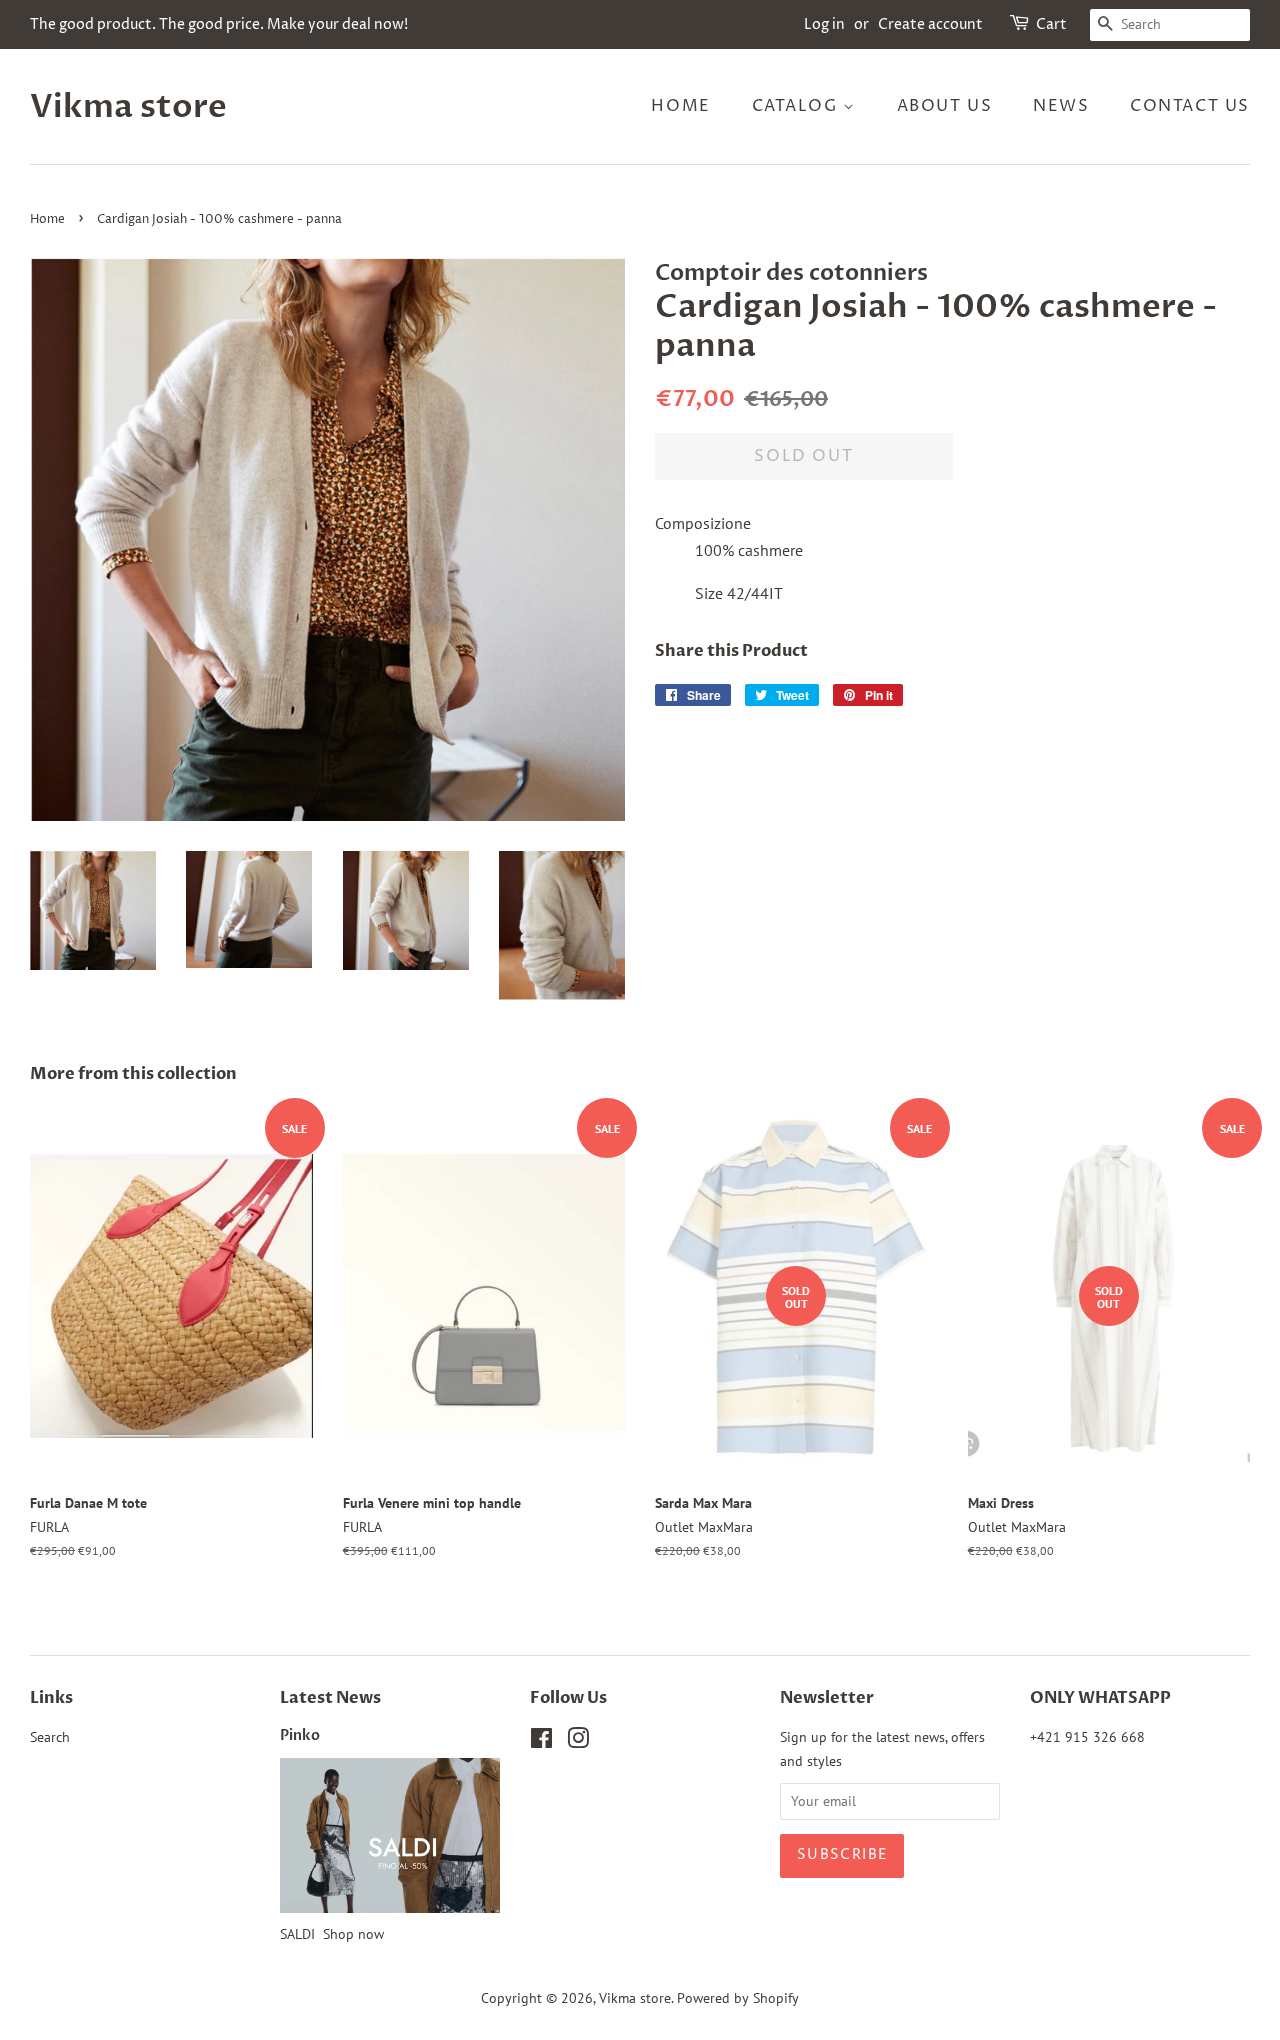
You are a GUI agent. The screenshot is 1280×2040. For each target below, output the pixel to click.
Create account (930, 24)
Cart (1051, 24)
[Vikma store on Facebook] (541, 1742)
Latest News (330, 1698)
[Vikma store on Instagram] (578, 1742)
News (1061, 106)
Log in (824, 24)
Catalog (798, 106)
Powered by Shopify (738, 1998)
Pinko (300, 1736)
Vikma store (128, 107)
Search (50, 1737)
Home (680, 106)
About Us (945, 106)
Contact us (1190, 106)
